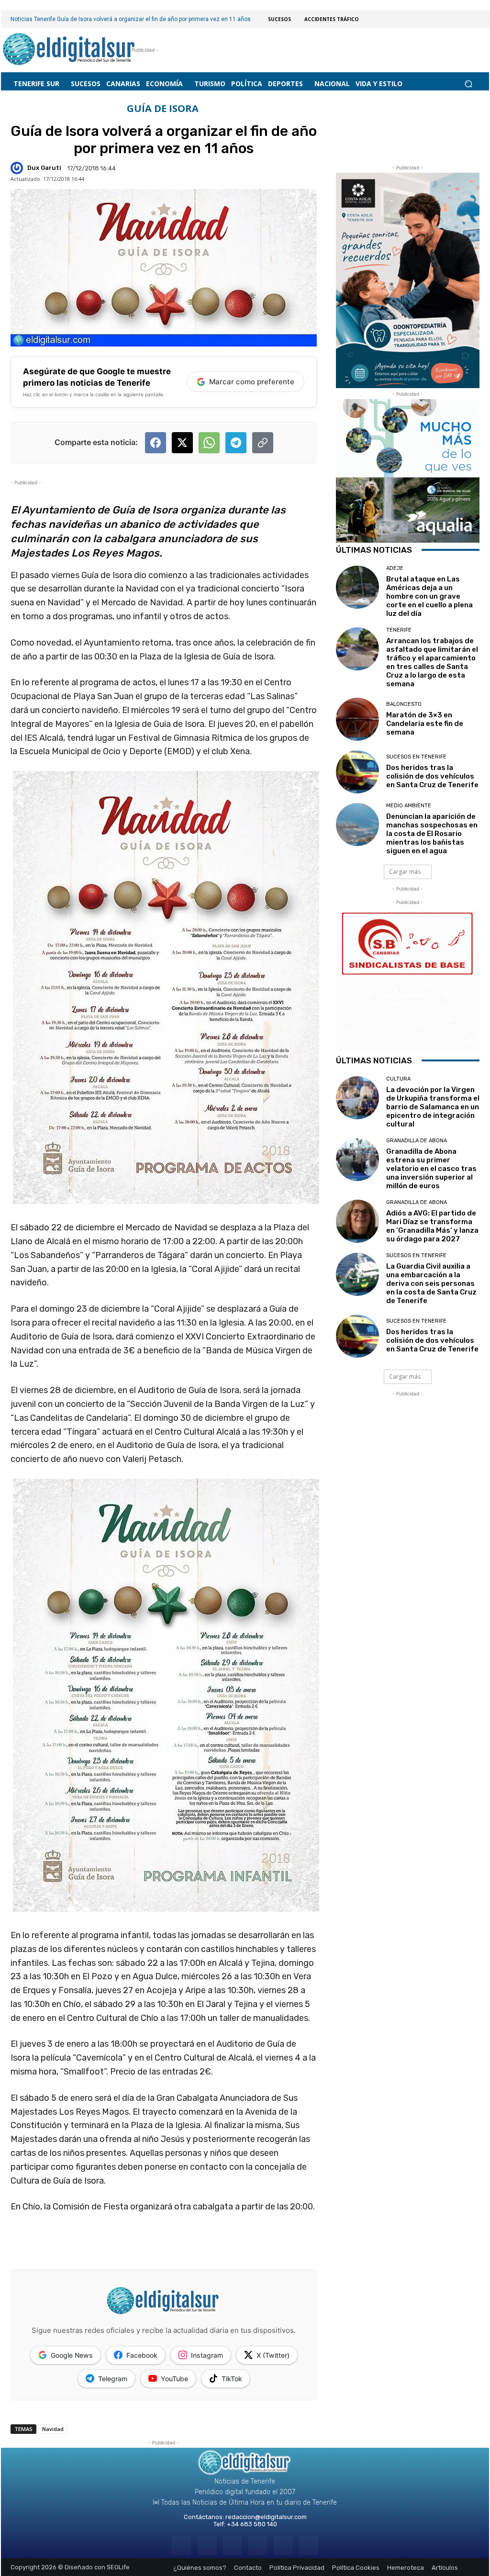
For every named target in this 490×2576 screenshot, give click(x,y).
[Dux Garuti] (18, 168)
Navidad (53, 2429)
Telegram (113, 2379)
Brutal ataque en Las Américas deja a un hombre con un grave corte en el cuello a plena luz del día (429, 596)
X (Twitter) (273, 2355)
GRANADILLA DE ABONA (417, 1141)
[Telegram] (232, 2546)
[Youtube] (308, 2546)
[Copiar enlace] (263, 443)
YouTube (174, 2379)
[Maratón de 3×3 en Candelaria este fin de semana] (357, 719)
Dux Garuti (44, 168)
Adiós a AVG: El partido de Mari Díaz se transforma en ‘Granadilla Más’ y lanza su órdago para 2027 (432, 1226)
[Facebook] (181, 2546)
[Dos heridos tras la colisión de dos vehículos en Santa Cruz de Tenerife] (357, 772)
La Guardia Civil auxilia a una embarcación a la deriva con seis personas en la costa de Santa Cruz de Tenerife (431, 1283)
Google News (72, 2355)
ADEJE (395, 568)
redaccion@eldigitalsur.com (266, 2517)
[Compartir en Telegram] (236, 443)
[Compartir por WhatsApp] (209, 443)
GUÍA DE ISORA (163, 109)
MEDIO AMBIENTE (409, 806)
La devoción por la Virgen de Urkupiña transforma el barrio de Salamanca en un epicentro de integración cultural (433, 1107)
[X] (283, 2546)
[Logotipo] (69, 50)
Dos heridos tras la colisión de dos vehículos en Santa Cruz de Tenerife (432, 776)
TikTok (232, 2379)
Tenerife (399, 630)
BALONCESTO (404, 704)
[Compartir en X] (182, 443)
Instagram (207, 2355)
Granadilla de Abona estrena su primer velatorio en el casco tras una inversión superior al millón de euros (431, 1169)
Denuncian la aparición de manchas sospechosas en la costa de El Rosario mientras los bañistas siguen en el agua (432, 834)
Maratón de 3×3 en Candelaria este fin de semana (425, 724)
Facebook (142, 2355)
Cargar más (405, 872)
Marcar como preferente (252, 382)
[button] (468, 84)
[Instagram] (207, 2546)
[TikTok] (258, 2546)
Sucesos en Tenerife (416, 757)
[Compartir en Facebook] (156, 443)
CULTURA (398, 1079)
